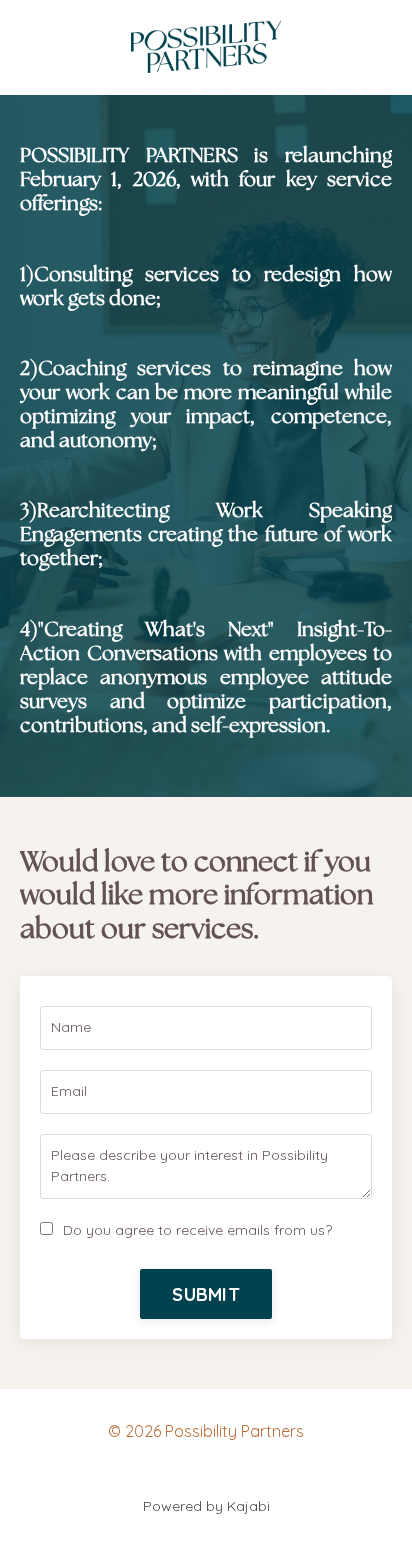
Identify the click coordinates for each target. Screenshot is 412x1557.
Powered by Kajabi (206, 1506)
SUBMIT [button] (206, 1294)
